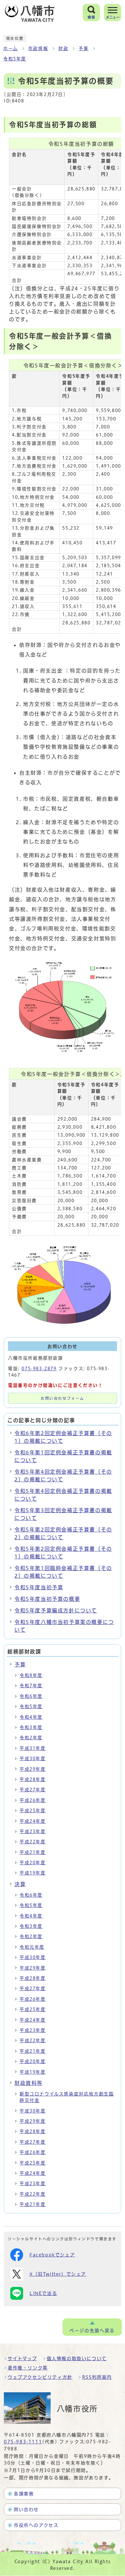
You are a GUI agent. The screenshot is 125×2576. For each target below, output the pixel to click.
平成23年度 (33, 1831)
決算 (20, 1884)
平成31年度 (33, 1748)
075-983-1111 (23, 2442)
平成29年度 (33, 1769)
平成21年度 (33, 1852)
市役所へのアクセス (36, 2525)
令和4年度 (31, 1717)
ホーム (11, 49)
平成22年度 (33, 1842)
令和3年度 (31, 1727)
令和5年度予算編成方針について (56, 1610)
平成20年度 (33, 1863)
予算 (83, 49)
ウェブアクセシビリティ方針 (40, 2377)
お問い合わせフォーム (63, 1398)
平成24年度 (33, 1821)
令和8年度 (31, 1675)
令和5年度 (15, 59)
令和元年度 (32, 1947)
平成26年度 (33, 1800)
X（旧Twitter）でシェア (58, 2274)
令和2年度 (31, 1738)
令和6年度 (31, 1696)
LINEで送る (43, 2293)
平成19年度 (33, 1873)
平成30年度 (33, 1759)
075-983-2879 (39, 1369)
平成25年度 (33, 1811)
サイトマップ (22, 2359)
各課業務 (24, 2494)
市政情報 (38, 49)
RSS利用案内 (97, 2377)
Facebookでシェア (52, 2255)
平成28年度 (33, 1779)
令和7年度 (31, 1686)
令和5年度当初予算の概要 (47, 1599)
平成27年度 (33, 1790)
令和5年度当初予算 (39, 1587)
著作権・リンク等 (28, 2368)
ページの (92, 2331)
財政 (63, 49)
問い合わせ (26, 2510)
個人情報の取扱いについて (77, 2359)
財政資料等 (29, 2083)
